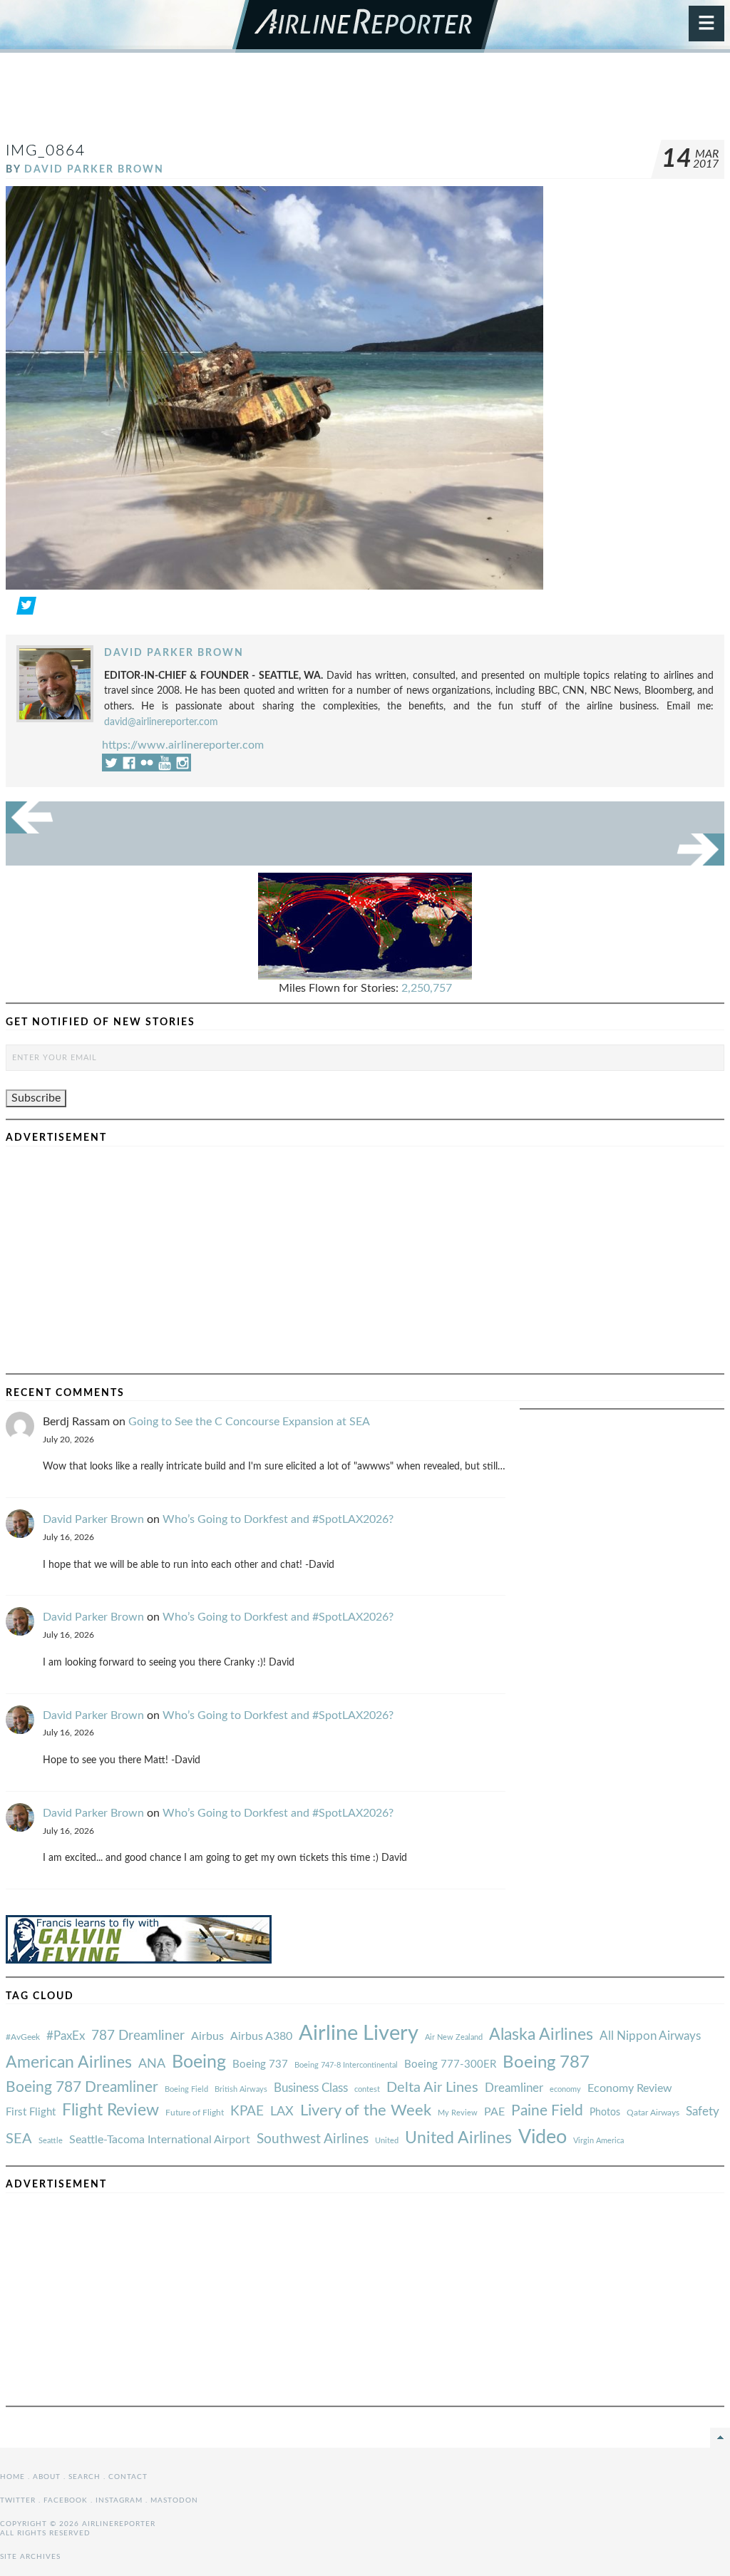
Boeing (199, 2062)
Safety (703, 2111)
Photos (605, 2112)
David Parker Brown (94, 169)
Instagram (119, 2500)
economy (565, 2089)
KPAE (247, 2111)
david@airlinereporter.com (161, 722)
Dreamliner (514, 2088)
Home (12, 2477)
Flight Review (110, 2110)
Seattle (51, 2141)
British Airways (241, 2089)
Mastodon (174, 2500)
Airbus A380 (261, 2036)
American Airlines (69, 2063)
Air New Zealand (454, 2037)
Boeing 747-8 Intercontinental (346, 2065)
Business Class (311, 2088)
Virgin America (598, 2141)
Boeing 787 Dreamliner (82, 2087)
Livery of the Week (366, 2111)
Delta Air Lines (432, 2088)
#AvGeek (23, 2037)
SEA (19, 2139)
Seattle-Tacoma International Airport (160, 2140)
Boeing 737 (260, 2064)
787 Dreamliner (138, 2036)
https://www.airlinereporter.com (183, 745)
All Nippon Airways (650, 2036)
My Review (458, 2113)
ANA (152, 2064)
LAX (282, 2111)
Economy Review (630, 2088)
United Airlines (458, 2138)
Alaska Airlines (541, 2035)
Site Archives (30, 2557)
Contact (128, 2477)
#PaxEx (66, 2036)
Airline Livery (359, 2033)
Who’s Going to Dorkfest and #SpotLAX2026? (278, 1519)
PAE (494, 2112)
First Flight (31, 2112)
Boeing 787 (546, 2063)
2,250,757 (427, 988)
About (47, 2477)
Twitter (18, 2500)
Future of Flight (195, 2113)
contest (367, 2089)
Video (543, 2137)
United (387, 2141)
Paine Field (547, 2111)
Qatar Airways (653, 2113)
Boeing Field (186, 2089)
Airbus (207, 2036)
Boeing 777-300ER (450, 2064)
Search (84, 2477)
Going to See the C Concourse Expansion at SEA (249, 1422)
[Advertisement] (365, 103)
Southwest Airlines (313, 2139)
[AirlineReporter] (365, 26)
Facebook (66, 2500)
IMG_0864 (46, 151)
